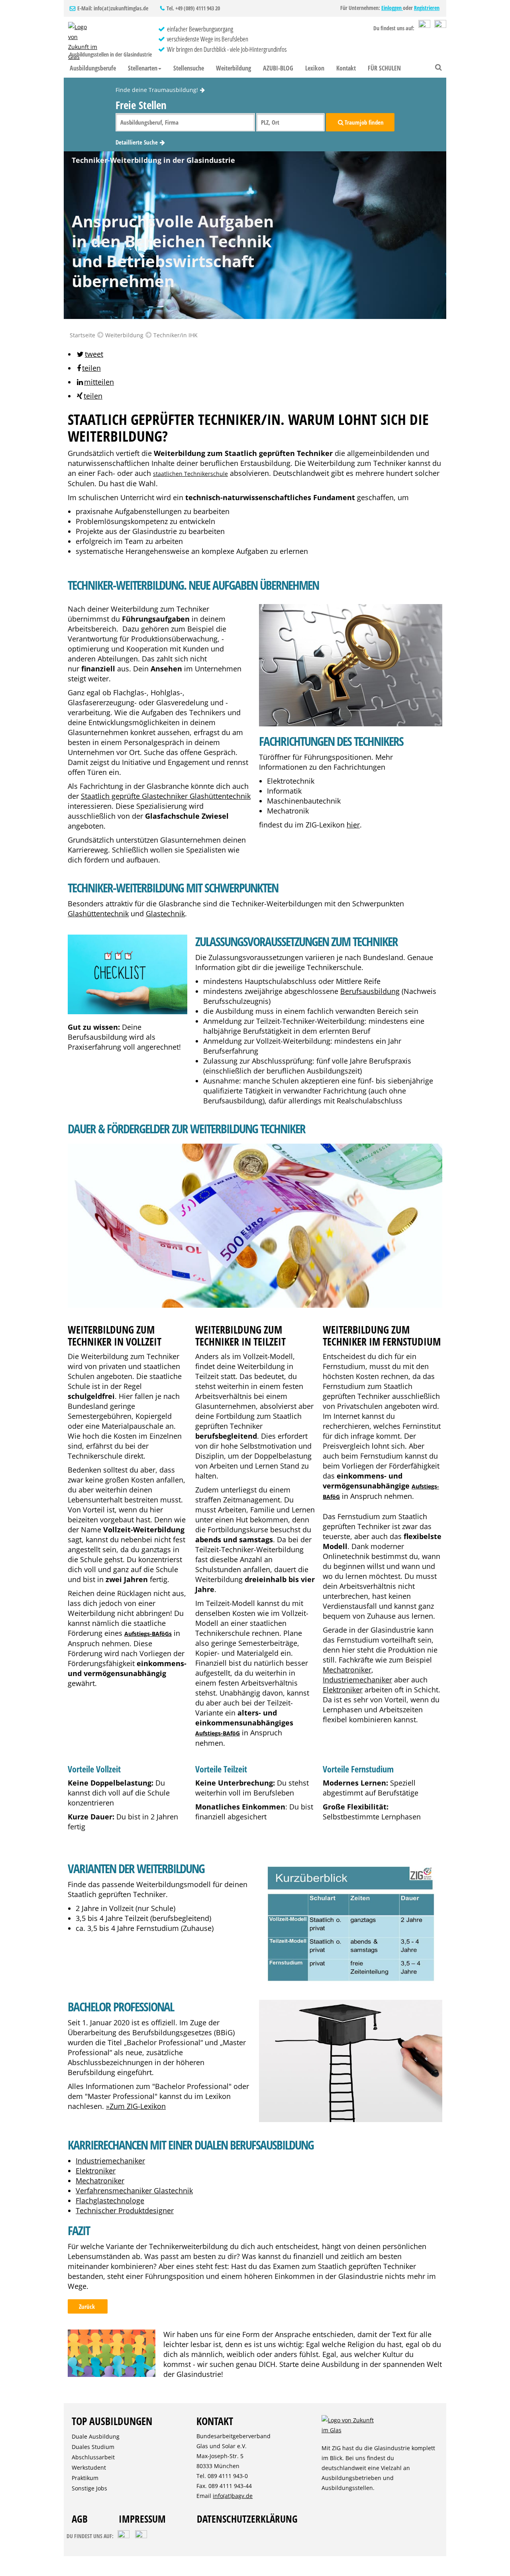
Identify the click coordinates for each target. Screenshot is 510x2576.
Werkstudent (89, 2467)
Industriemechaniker (357, 1680)
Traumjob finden (364, 122)
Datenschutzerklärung (247, 2519)
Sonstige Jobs (89, 2488)
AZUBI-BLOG (278, 68)
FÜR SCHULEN (384, 68)
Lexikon (315, 68)
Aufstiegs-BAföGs (148, 1634)
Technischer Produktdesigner (125, 2210)
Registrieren (427, 8)
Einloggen (392, 8)
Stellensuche (189, 68)
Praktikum (85, 2478)
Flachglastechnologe (110, 2200)
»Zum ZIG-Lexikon (136, 2106)
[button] (89, 354)
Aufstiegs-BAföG (218, 1733)
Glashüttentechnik (98, 913)
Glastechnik (165, 913)
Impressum (142, 2519)
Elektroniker (343, 1690)
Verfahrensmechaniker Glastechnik (134, 2191)
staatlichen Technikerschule (190, 474)
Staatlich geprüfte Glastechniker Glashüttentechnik (166, 796)
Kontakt (346, 68)
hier (353, 825)
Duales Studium (93, 2447)
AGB (80, 2519)
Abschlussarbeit (93, 2457)
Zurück (88, 2306)
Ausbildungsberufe (93, 68)
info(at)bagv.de (233, 2496)
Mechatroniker (347, 1670)
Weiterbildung (233, 68)
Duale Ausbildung (96, 2436)
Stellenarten (143, 68)
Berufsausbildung (370, 991)
